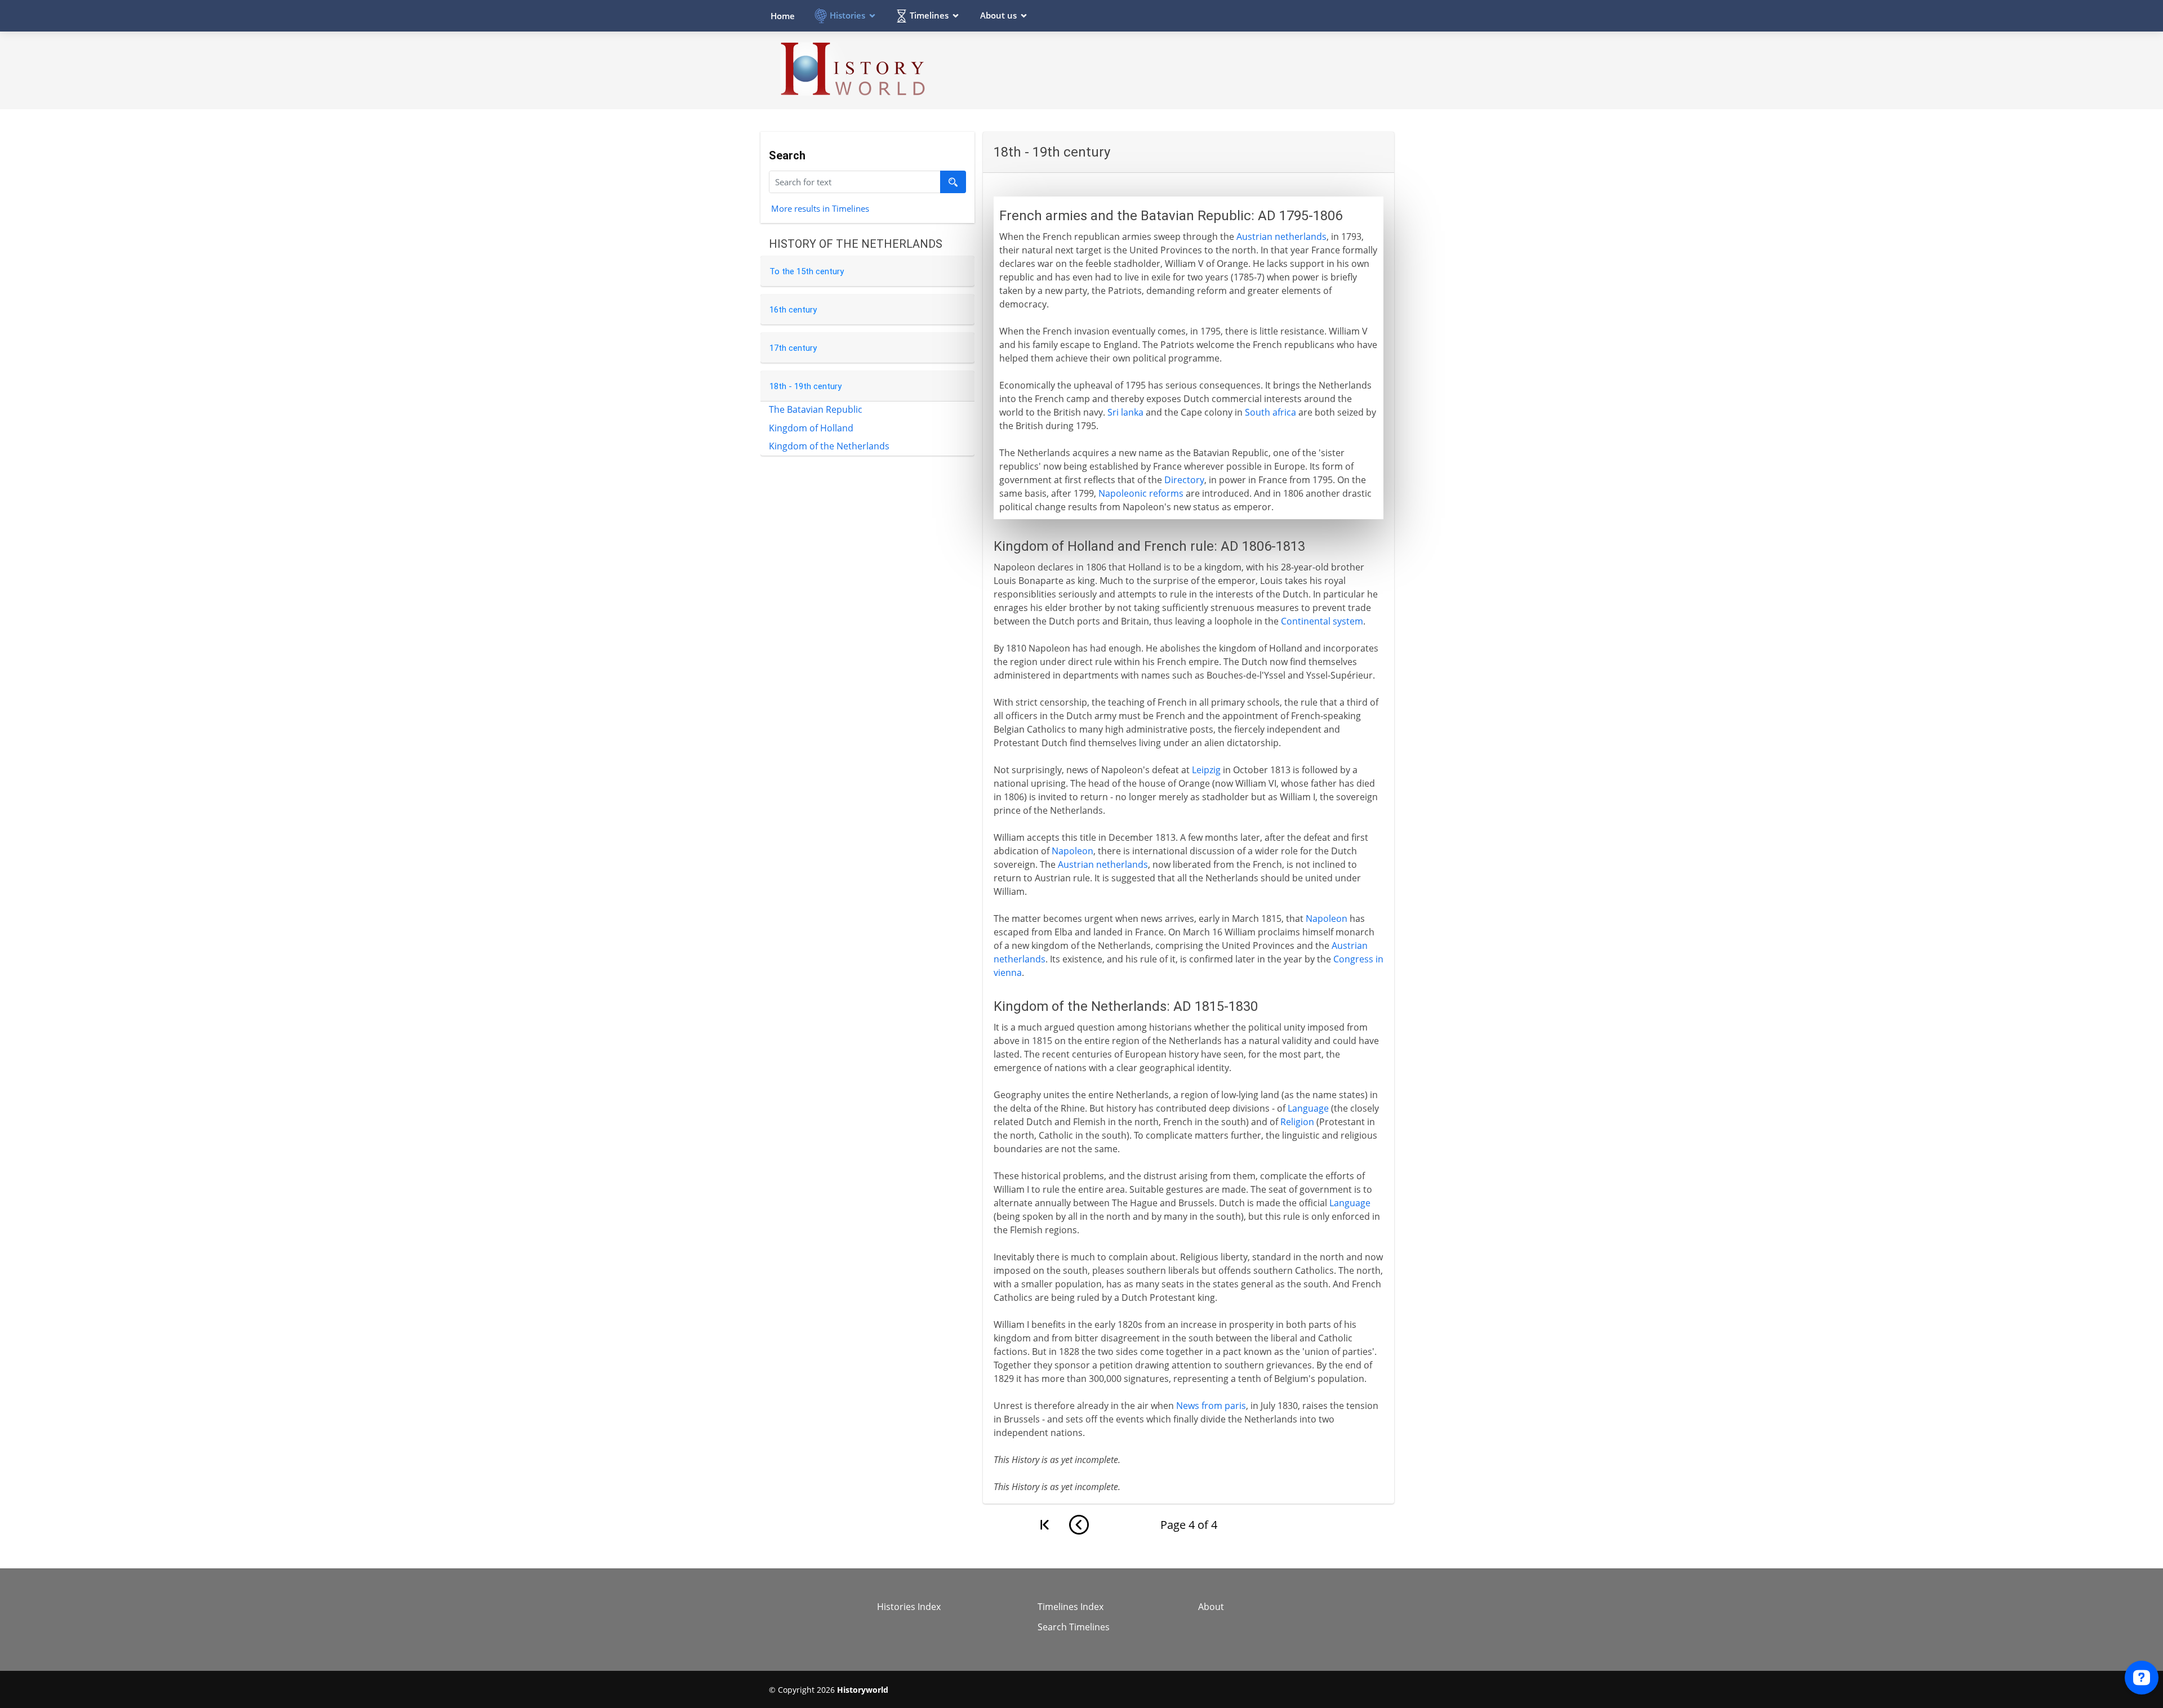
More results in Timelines (820, 208)
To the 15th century (807, 271)
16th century (793, 310)
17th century (793, 348)
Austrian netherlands (1281, 237)
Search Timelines (1074, 1627)
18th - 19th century (805, 386)
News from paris (1211, 1406)
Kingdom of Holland (811, 428)
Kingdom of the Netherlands (829, 446)
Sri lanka (1125, 412)
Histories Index (909, 1607)
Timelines (929, 15)
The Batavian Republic (816, 409)
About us (998, 15)
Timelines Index (1071, 1607)
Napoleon (1072, 851)
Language (1308, 1108)
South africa (1270, 412)
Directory (1184, 480)
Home (783, 16)
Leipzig (1206, 770)
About (1211, 1607)
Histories (847, 15)
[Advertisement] (1189, 70)
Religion (1297, 1122)
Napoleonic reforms (1141, 493)
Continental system (1322, 621)
